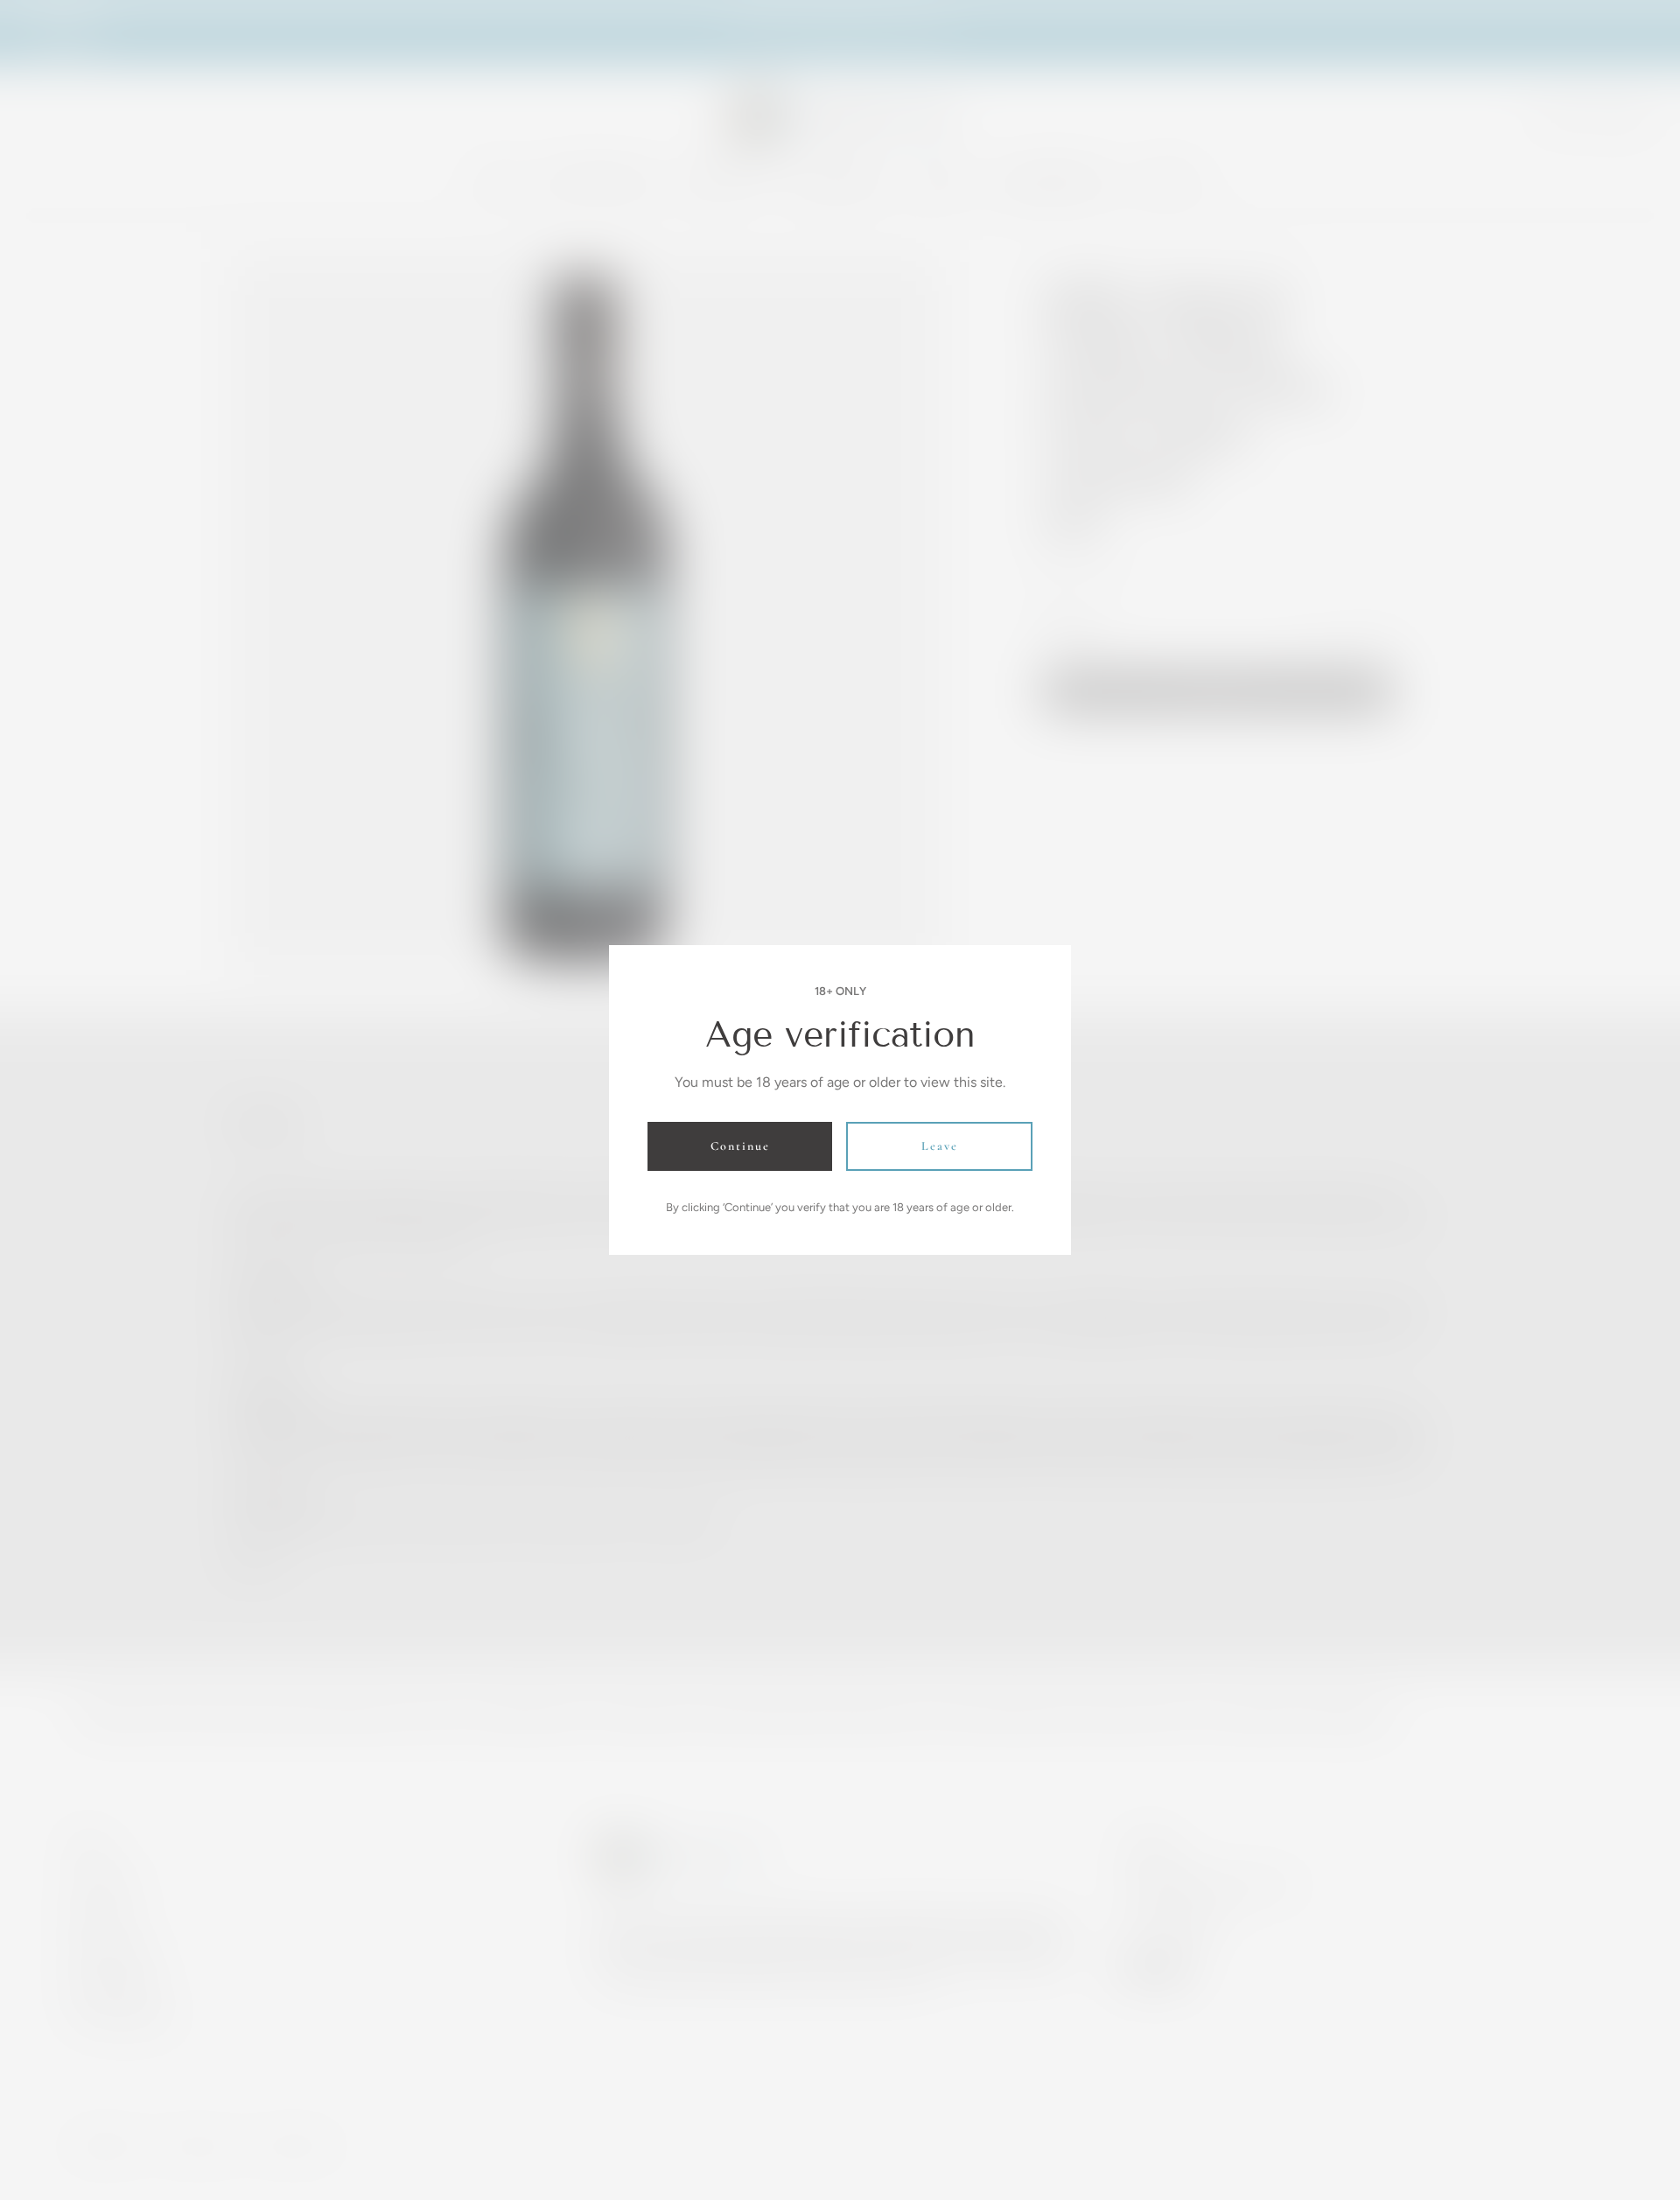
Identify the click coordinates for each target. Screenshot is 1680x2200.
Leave (940, 1146)
